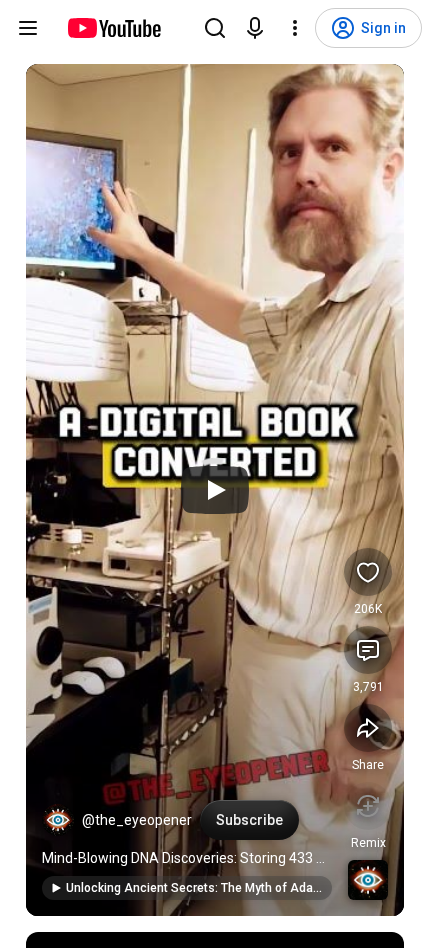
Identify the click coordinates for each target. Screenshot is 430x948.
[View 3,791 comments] (368, 650)
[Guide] (28, 28)
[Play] (215, 490)
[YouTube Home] (113, 28)
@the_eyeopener (137, 820)
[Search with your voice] (255, 28)
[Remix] (368, 806)
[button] (58, 820)
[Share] (368, 728)
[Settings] (295, 28)
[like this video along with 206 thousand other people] (368, 572)
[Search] (215, 28)
